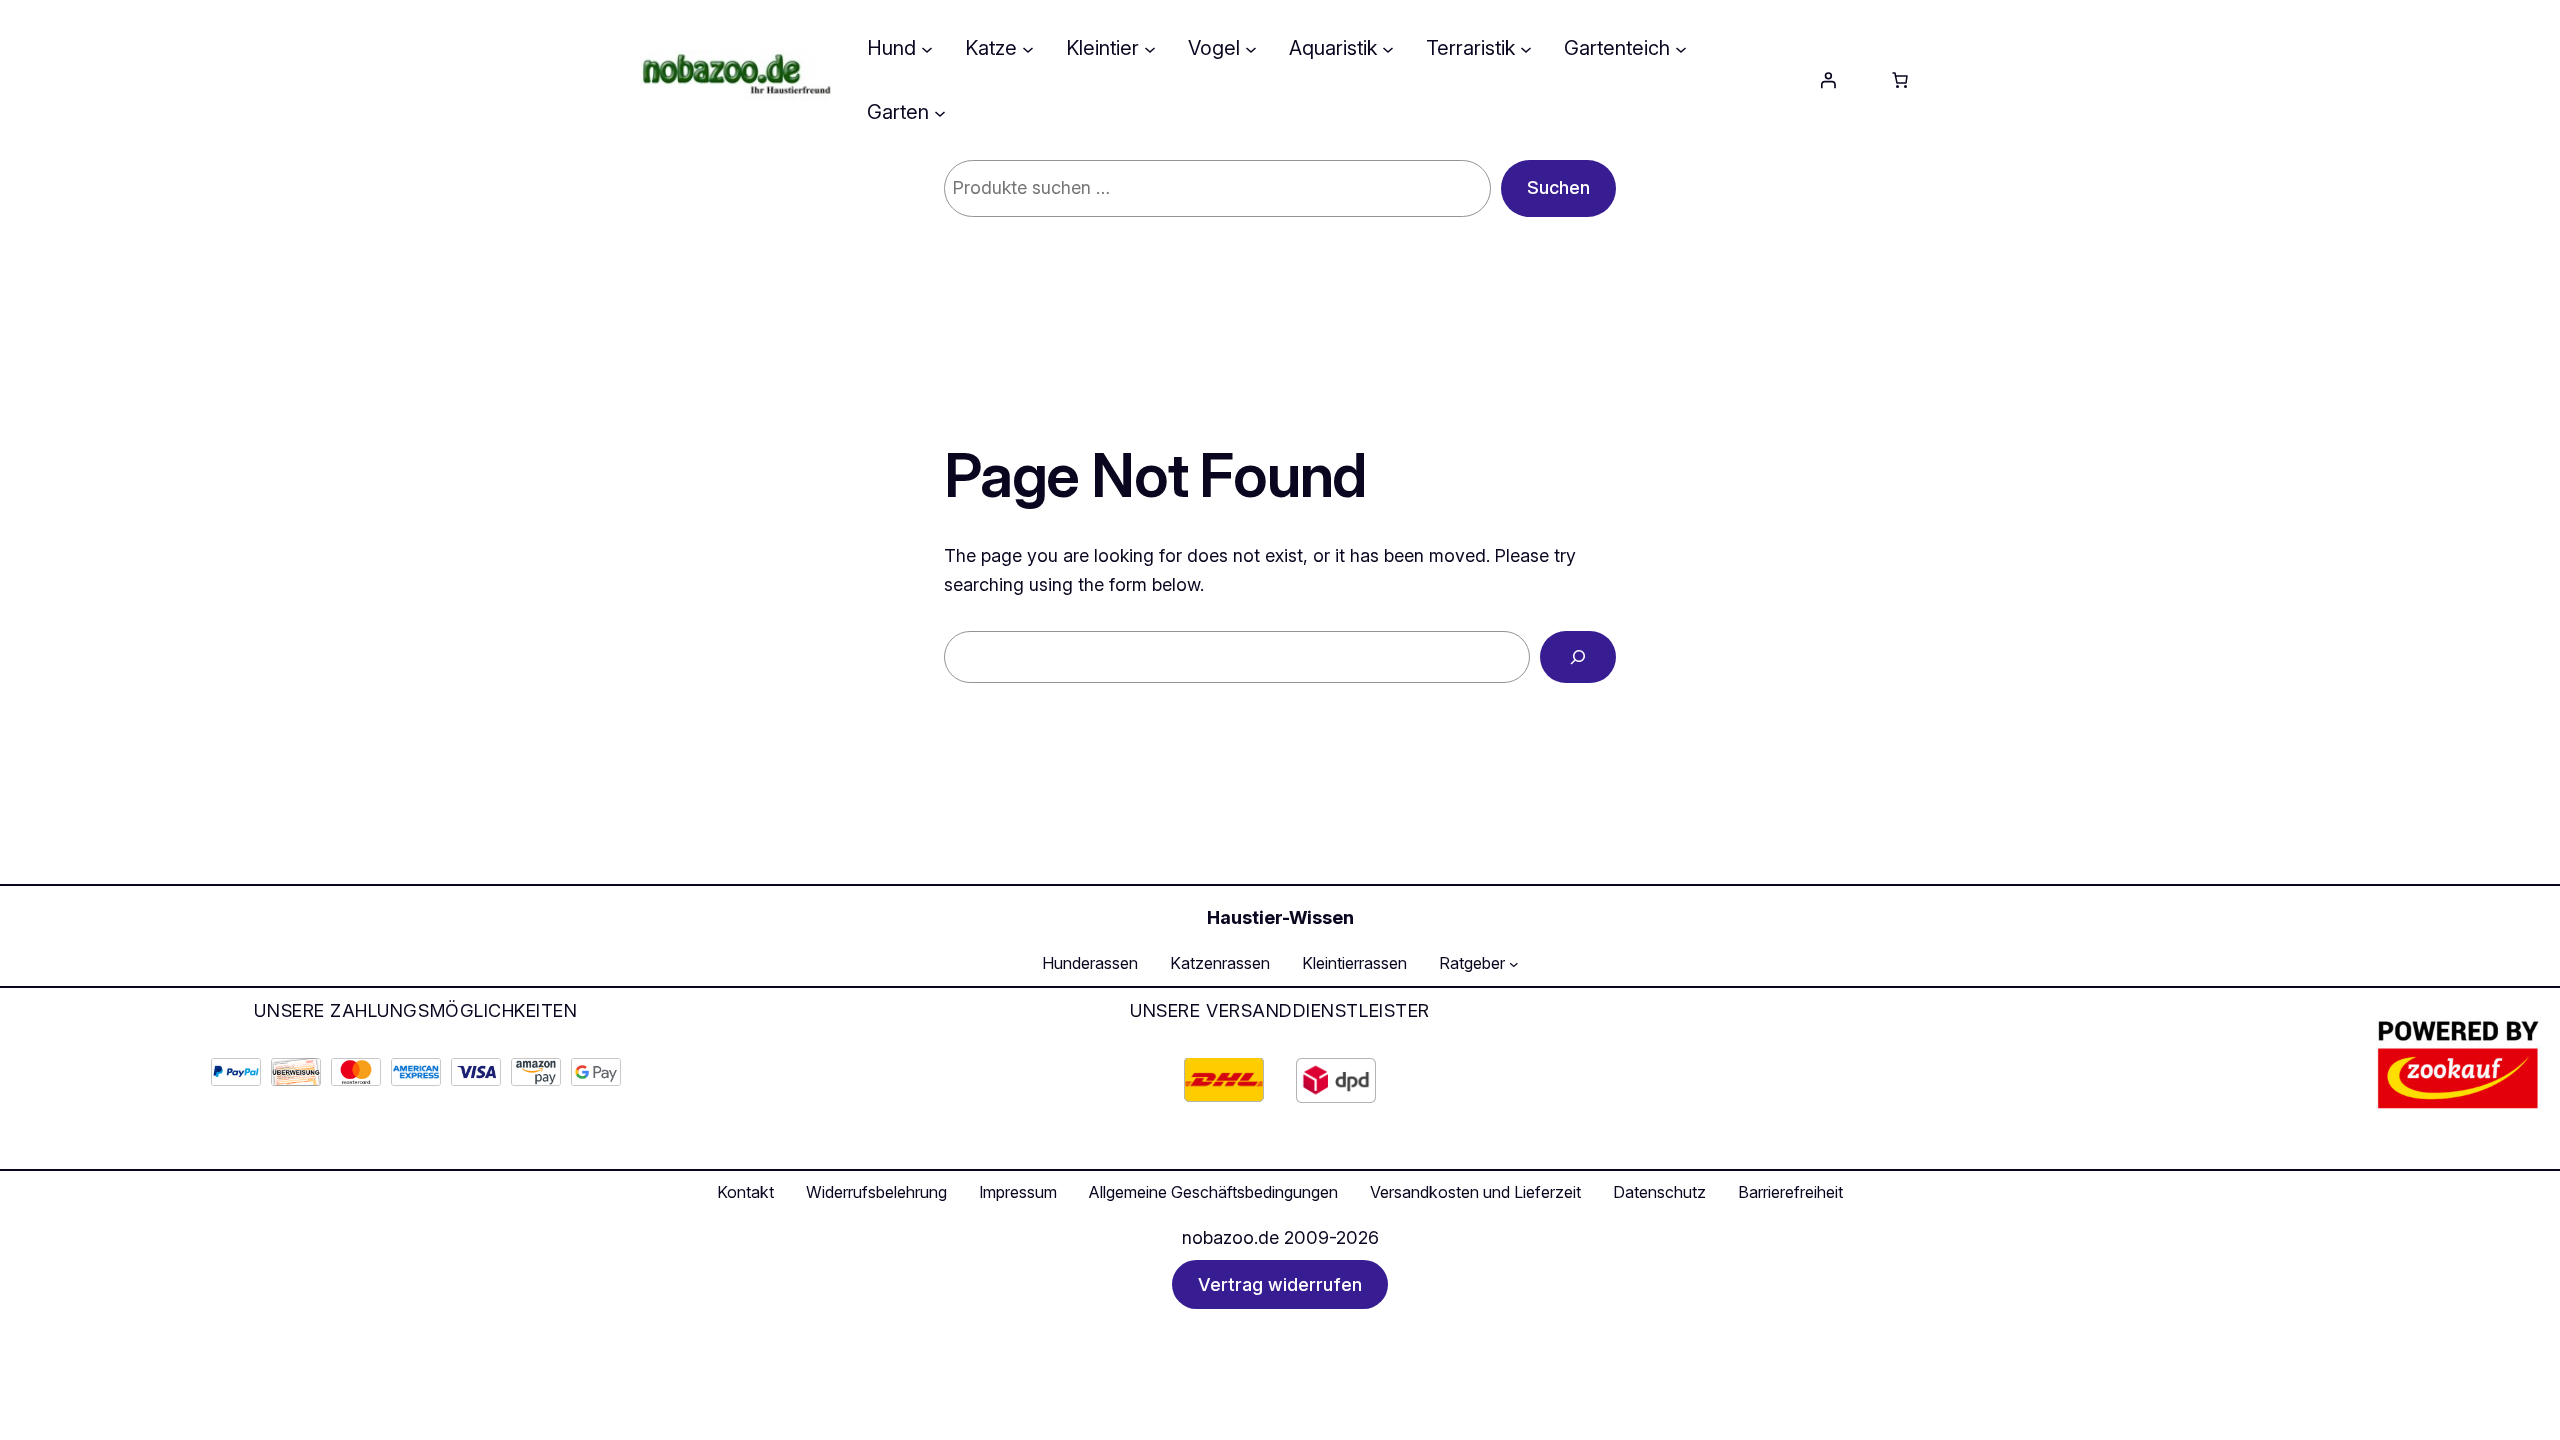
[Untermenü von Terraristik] (1526, 48)
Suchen (1558, 187)
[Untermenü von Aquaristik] (1388, 48)
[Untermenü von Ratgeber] (1514, 964)
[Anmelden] (1828, 80)
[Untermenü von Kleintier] (1150, 48)
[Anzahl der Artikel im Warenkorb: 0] (1900, 80)
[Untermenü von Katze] (1028, 48)
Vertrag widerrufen (1280, 1284)
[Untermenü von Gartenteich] (1681, 48)
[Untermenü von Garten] (940, 112)
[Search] (1578, 657)
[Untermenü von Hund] (927, 48)
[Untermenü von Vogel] (1251, 48)
